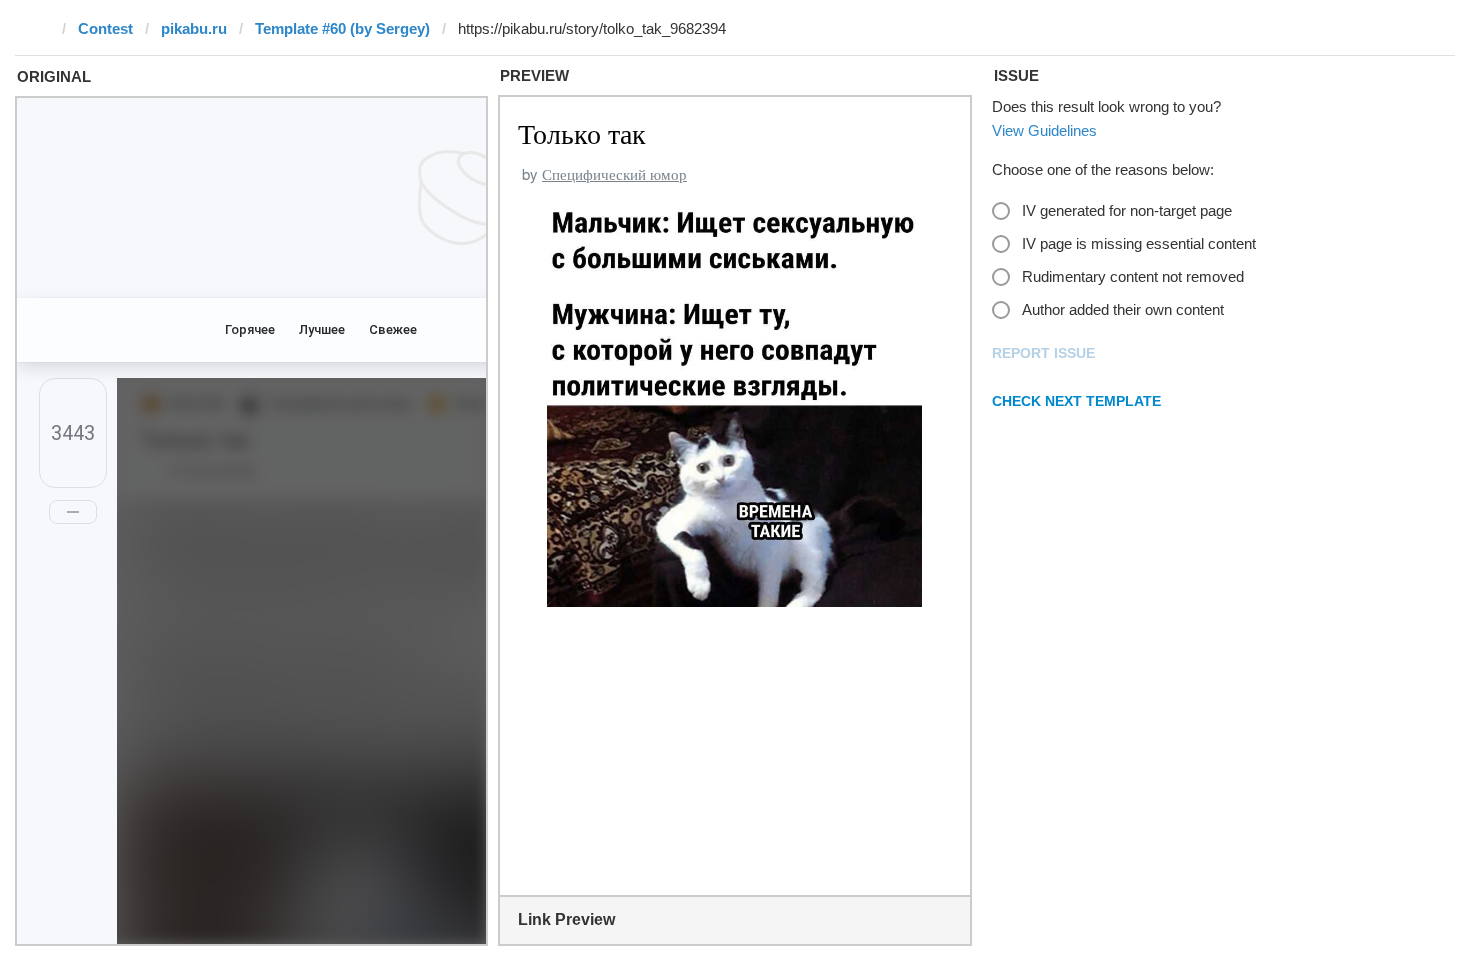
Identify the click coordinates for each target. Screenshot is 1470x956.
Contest (105, 28)
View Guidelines (1044, 130)
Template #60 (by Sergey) (342, 28)
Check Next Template (1076, 401)
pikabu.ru (194, 28)
